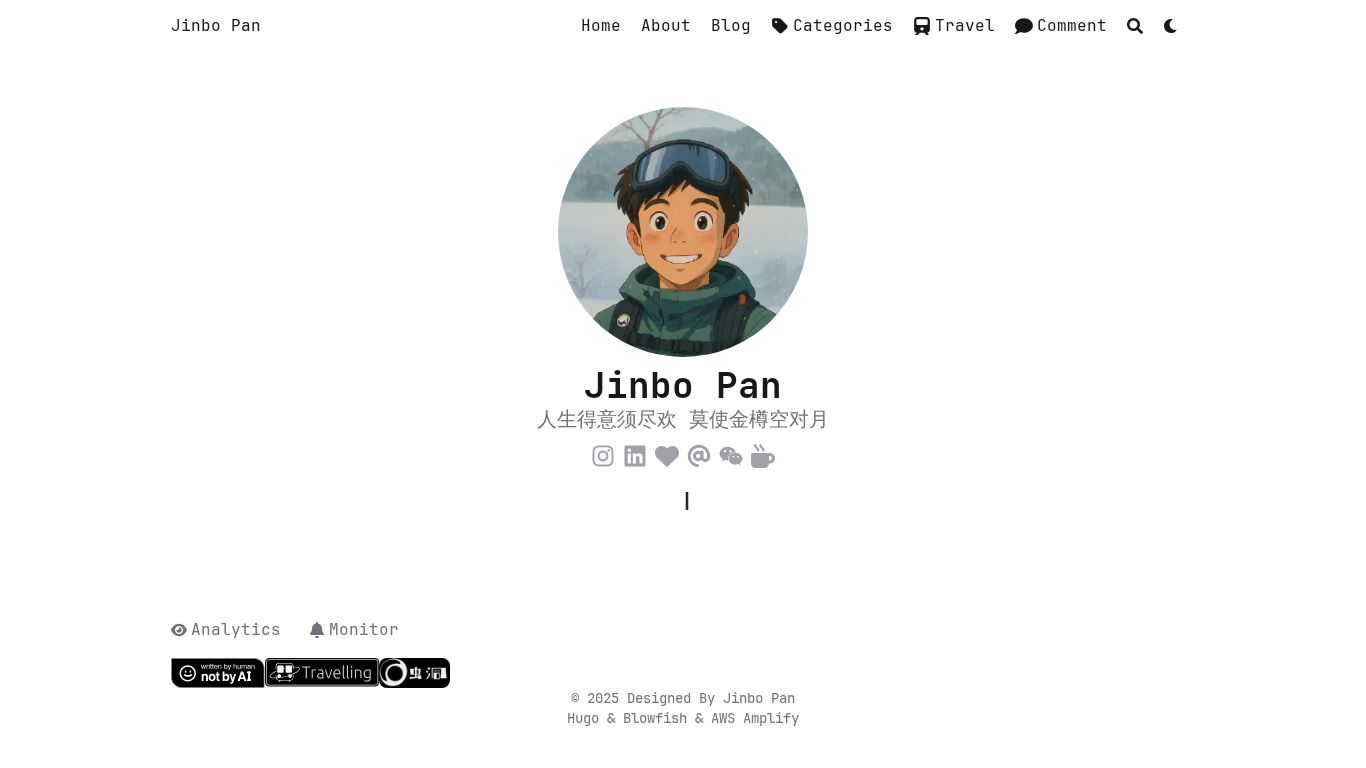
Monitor (364, 629)
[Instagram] (603, 453)
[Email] (699, 453)
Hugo (587, 718)
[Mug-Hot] (763, 453)
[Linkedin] (635, 453)
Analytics (236, 629)
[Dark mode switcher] (1171, 26)
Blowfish (659, 718)
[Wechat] (731, 453)
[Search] (1135, 26)
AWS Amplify (755, 718)
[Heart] (667, 453)
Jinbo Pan (216, 25)
